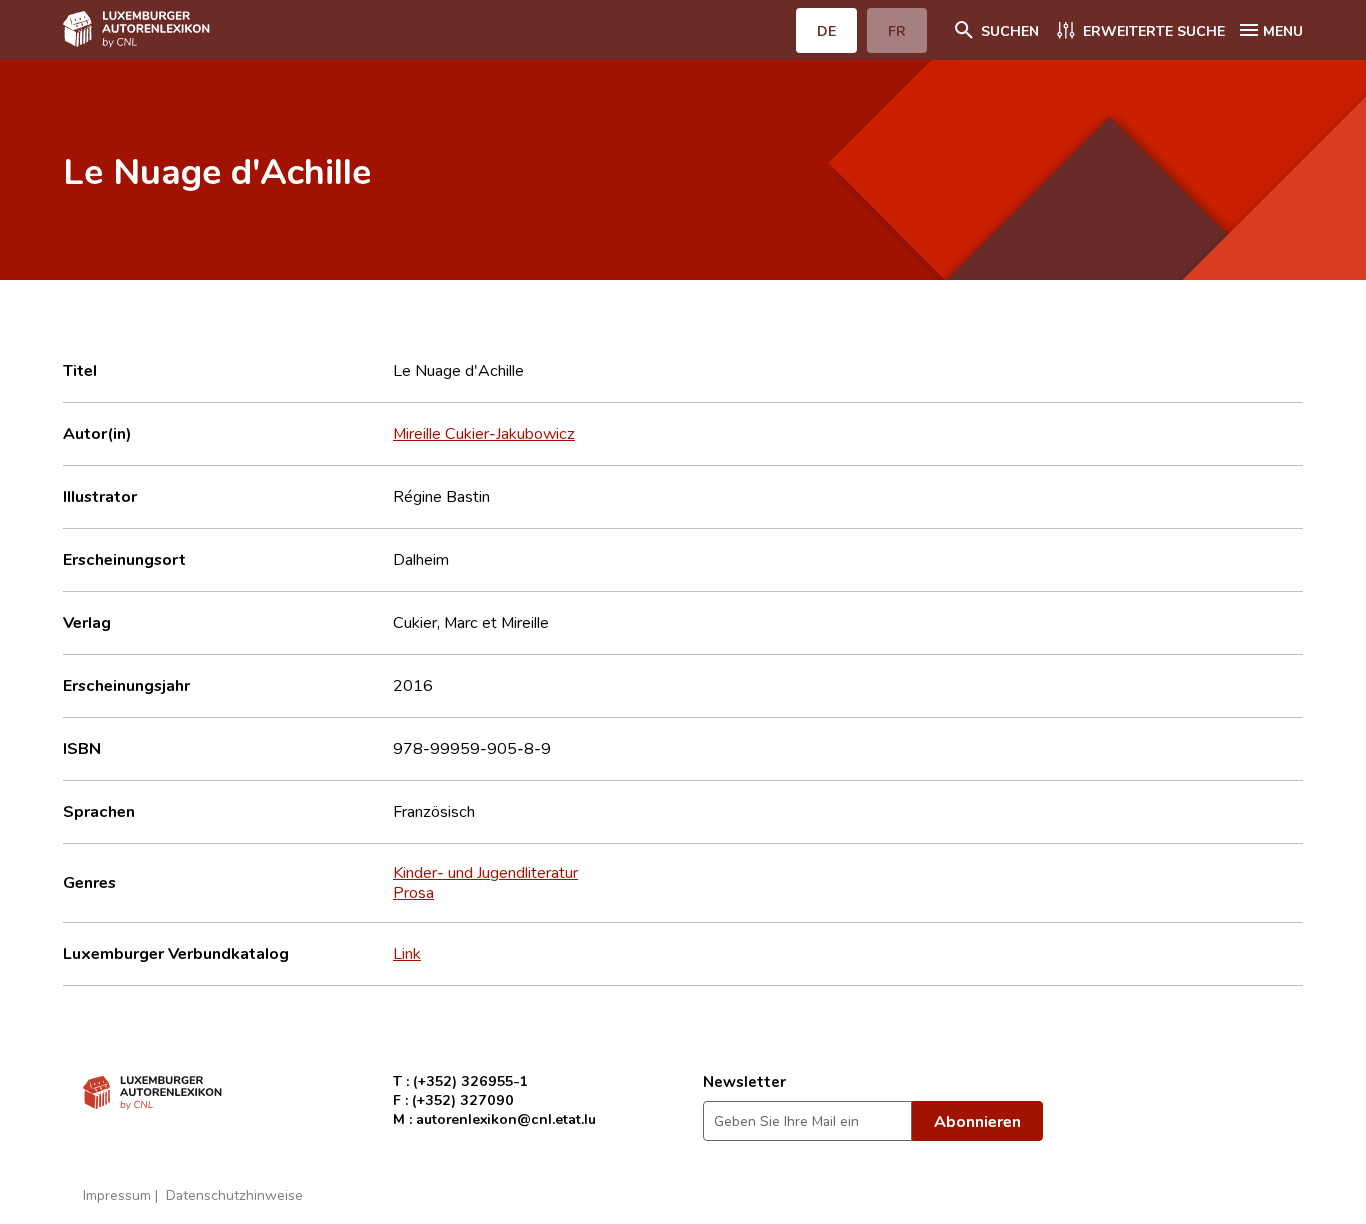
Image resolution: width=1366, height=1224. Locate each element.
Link (407, 953)
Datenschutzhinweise (234, 1194)
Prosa (413, 892)
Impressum (117, 1194)
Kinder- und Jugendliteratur (485, 872)
